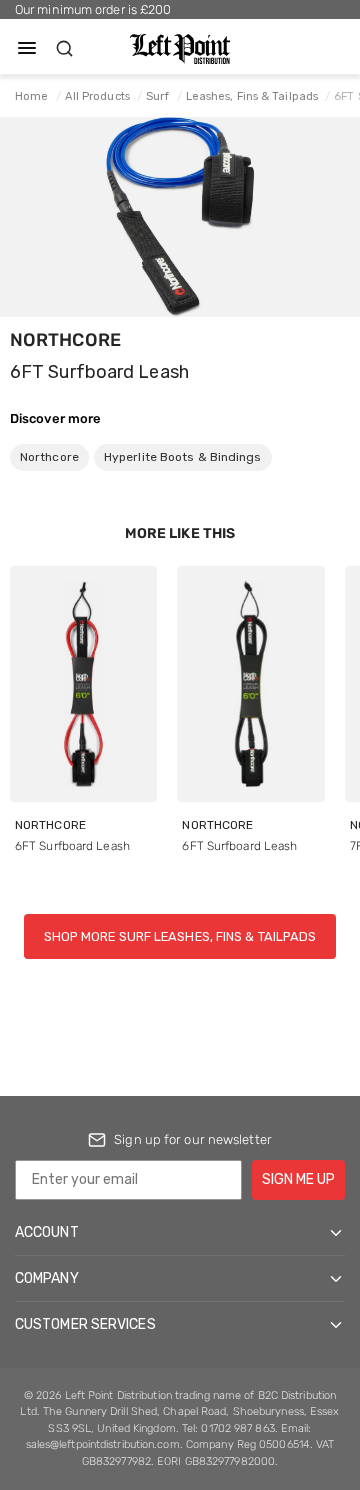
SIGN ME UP (298, 1179)
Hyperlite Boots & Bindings (183, 457)
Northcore (65, 340)
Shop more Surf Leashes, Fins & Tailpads (180, 936)
